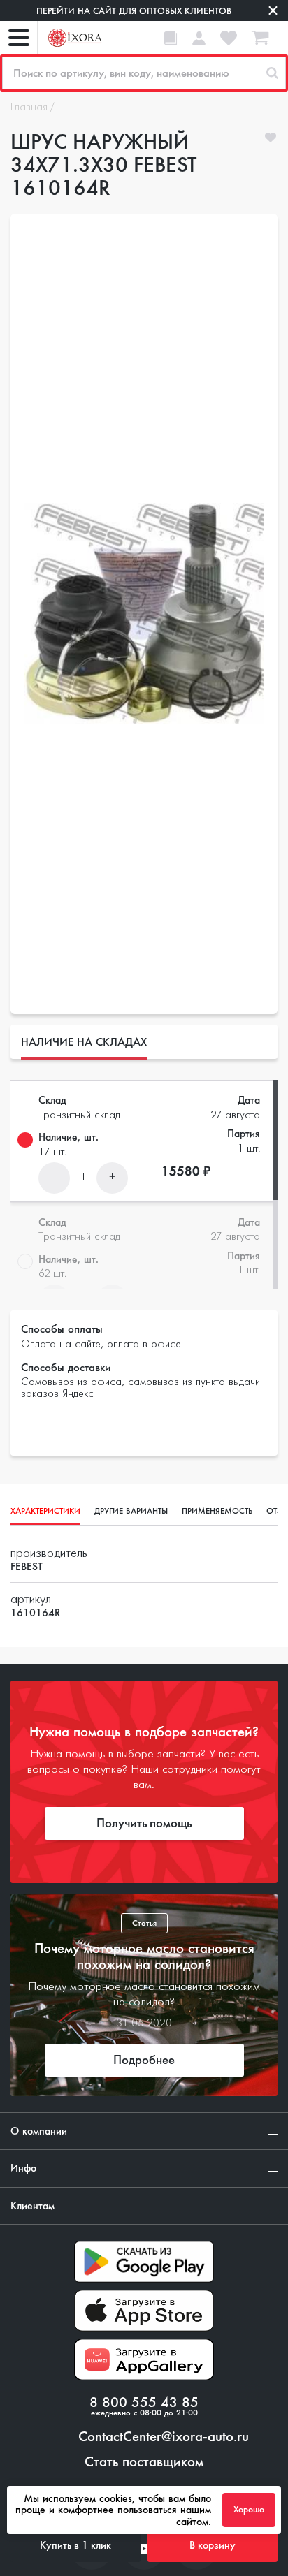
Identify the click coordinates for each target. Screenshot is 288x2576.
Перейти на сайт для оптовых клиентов (134, 11)
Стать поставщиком (144, 2462)
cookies (116, 2498)
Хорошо (249, 2510)
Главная (29, 108)
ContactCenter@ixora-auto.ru (164, 2437)
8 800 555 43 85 (144, 2403)
